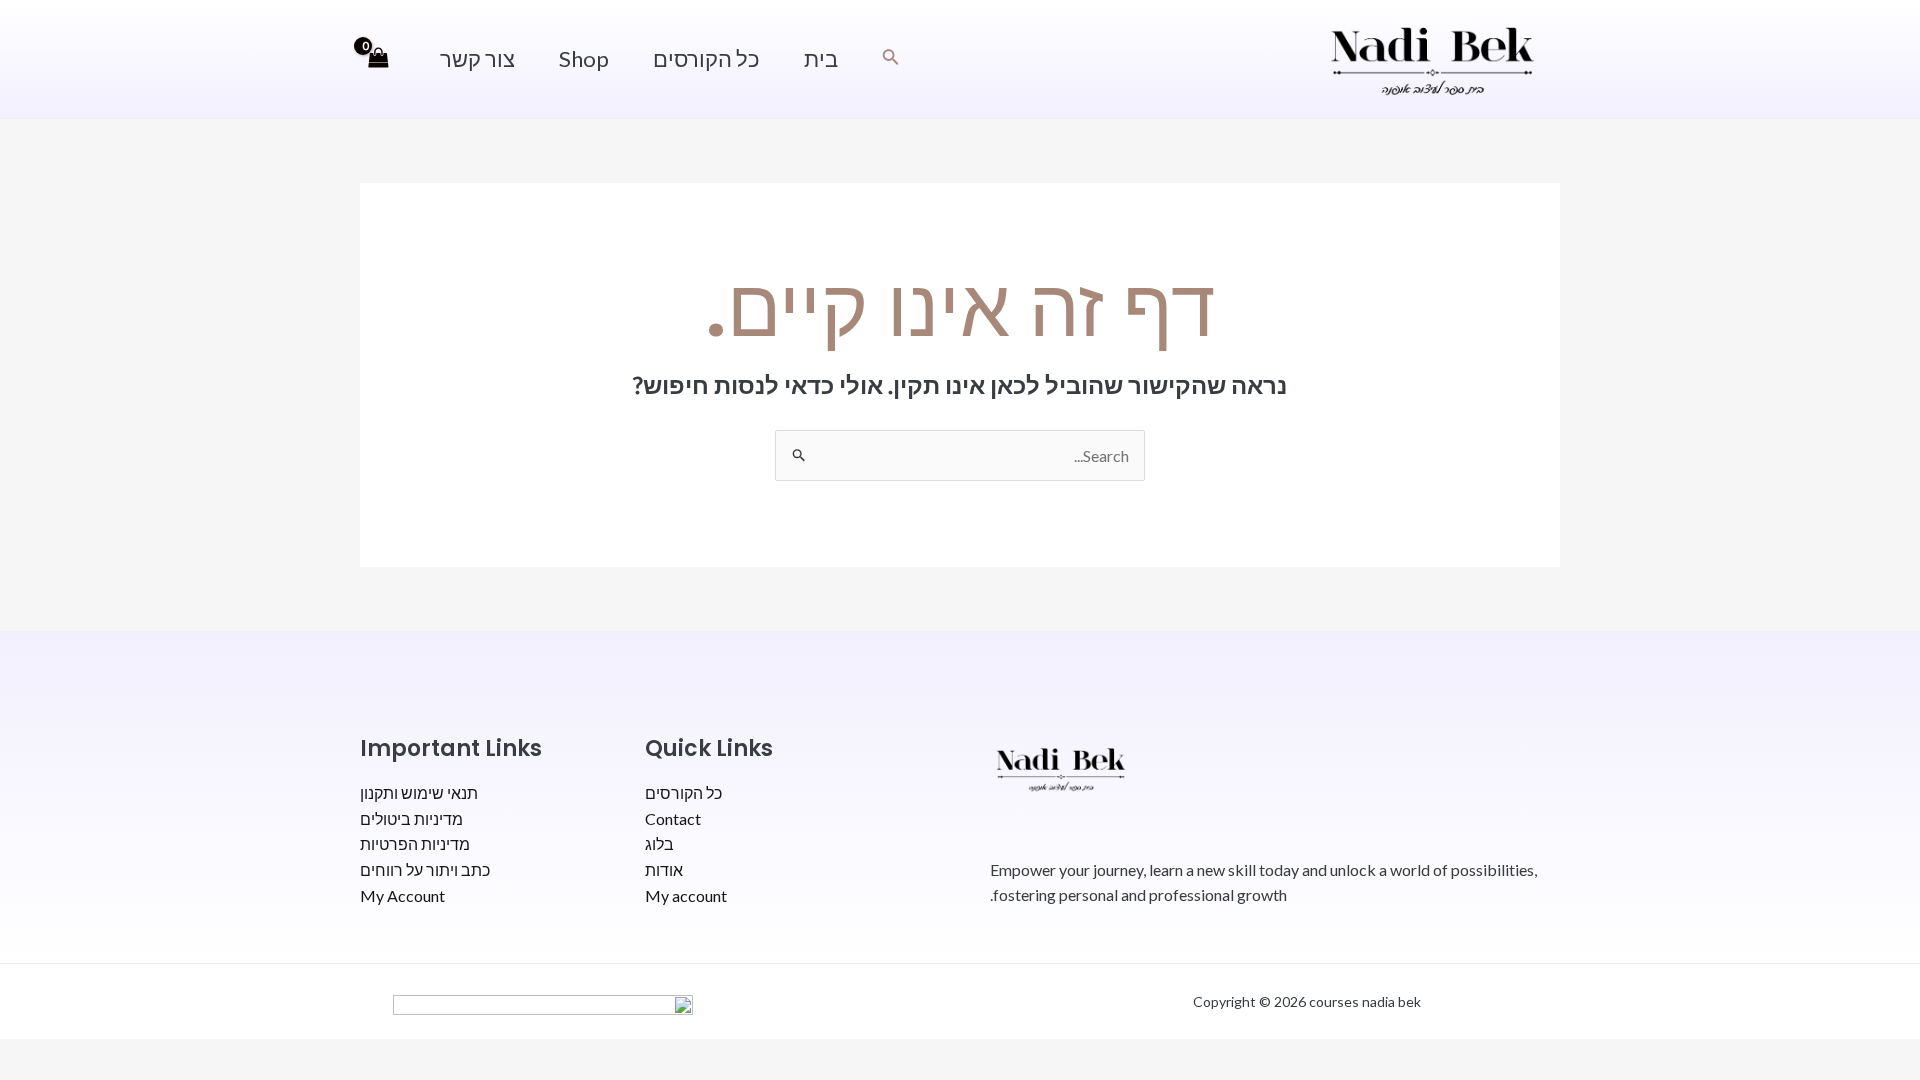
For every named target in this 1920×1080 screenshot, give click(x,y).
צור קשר (477, 58)
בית (821, 58)
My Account (402, 895)
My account (686, 895)
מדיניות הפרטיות (415, 843)
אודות (664, 869)
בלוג (659, 843)
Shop (584, 58)
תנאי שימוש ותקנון (419, 792)
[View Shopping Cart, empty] (379, 59)
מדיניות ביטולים (411, 818)
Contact (673, 818)
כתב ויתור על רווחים (425, 869)
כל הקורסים (706, 58)
